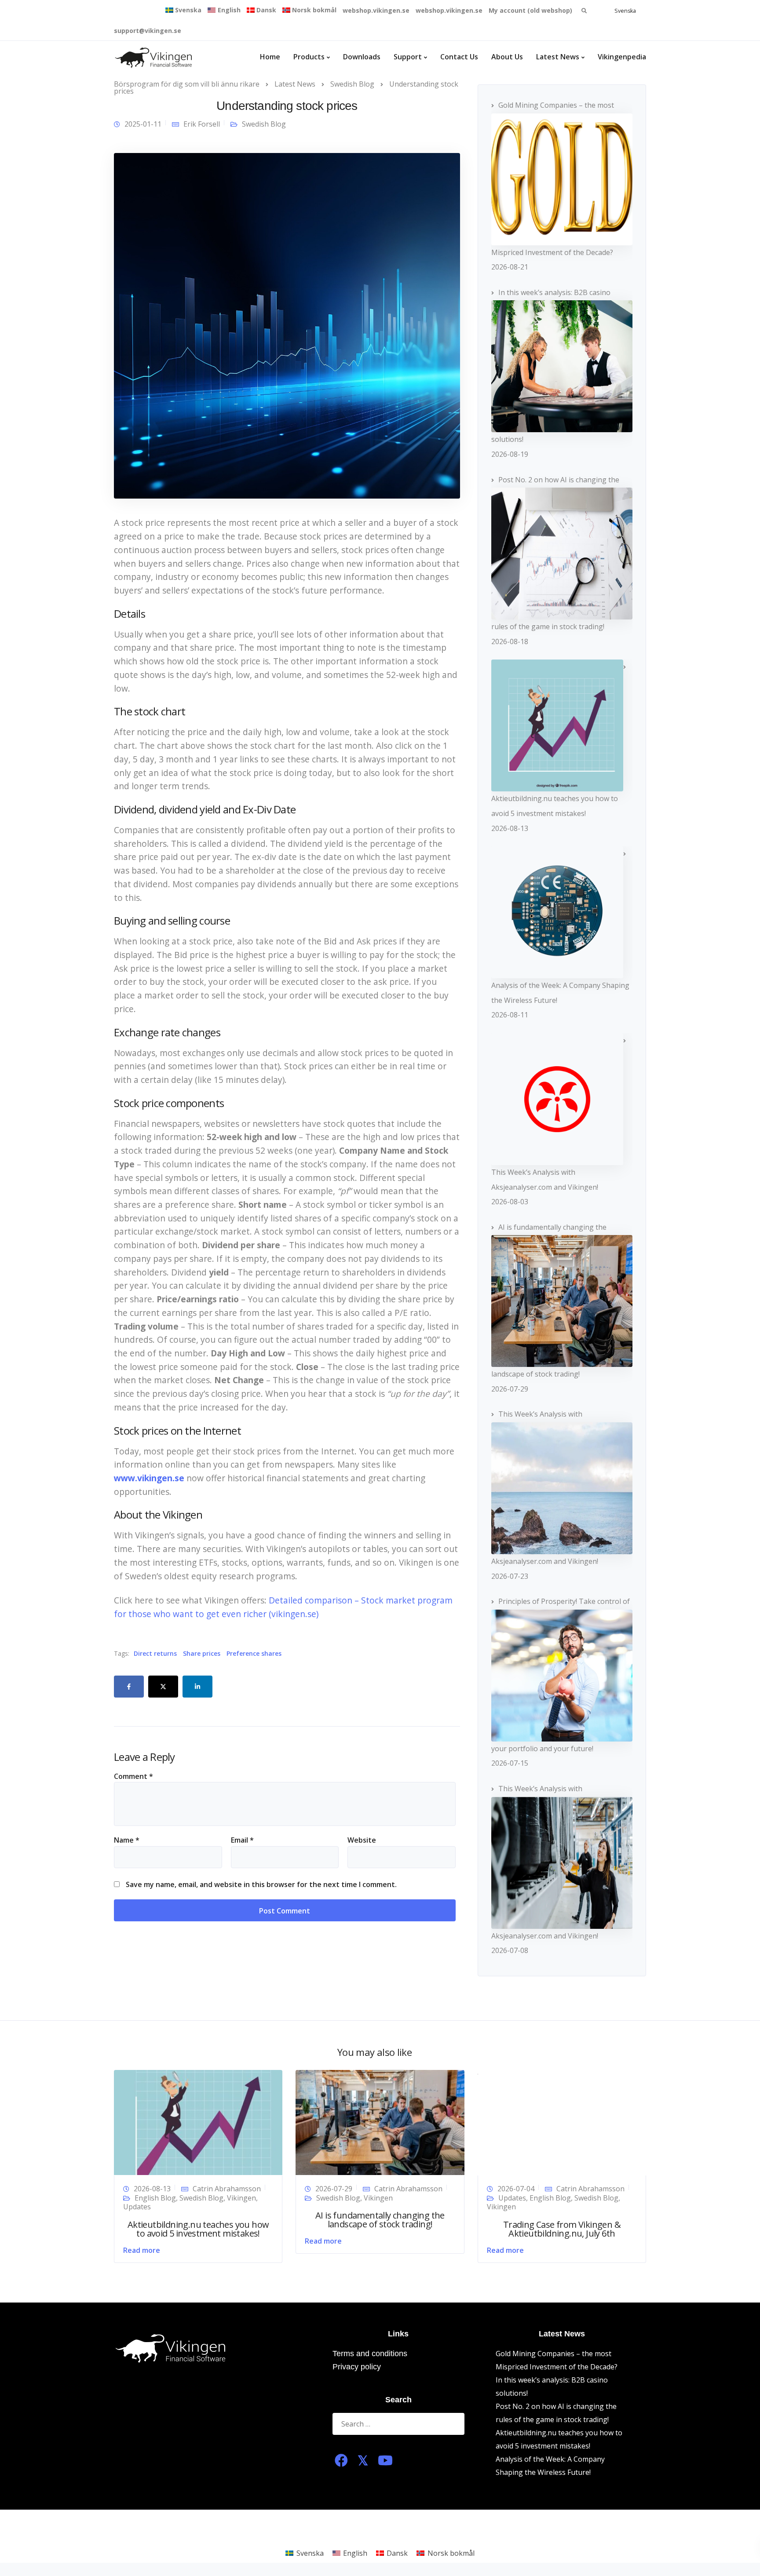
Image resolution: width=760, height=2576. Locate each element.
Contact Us (459, 57)
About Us (507, 57)
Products (309, 57)
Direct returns (155, 1654)
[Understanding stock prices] (287, 325)
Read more (142, 2250)
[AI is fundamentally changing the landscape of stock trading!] (380, 2122)
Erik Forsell (202, 124)
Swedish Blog (264, 124)
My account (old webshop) (530, 10)
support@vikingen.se (148, 31)
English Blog (155, 2198)
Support (408, 57)
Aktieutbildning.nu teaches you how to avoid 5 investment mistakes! (198, 2229)
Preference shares (254, 1654)
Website (362, 1840)
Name (127, 1840)
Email (242, 1840)
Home (270, 57)
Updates (137, 2207)
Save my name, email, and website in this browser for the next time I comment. (261, 1884)
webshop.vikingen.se (376, 10)
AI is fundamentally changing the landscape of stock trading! (380, 2220)
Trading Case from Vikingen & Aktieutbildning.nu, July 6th (562, 2229)
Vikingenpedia (622, 57)
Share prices (202, 1654)
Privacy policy (357, 2367)
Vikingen (241, 2198)
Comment (133, 1776)
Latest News (558, 57)
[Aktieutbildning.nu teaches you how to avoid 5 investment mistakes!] (198, 2122)
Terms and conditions (370, 2354)
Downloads (362, 57)
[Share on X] (163, 1687)
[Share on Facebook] (129, 1687)
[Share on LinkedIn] (197, 1687)
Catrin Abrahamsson (227, 2189)
